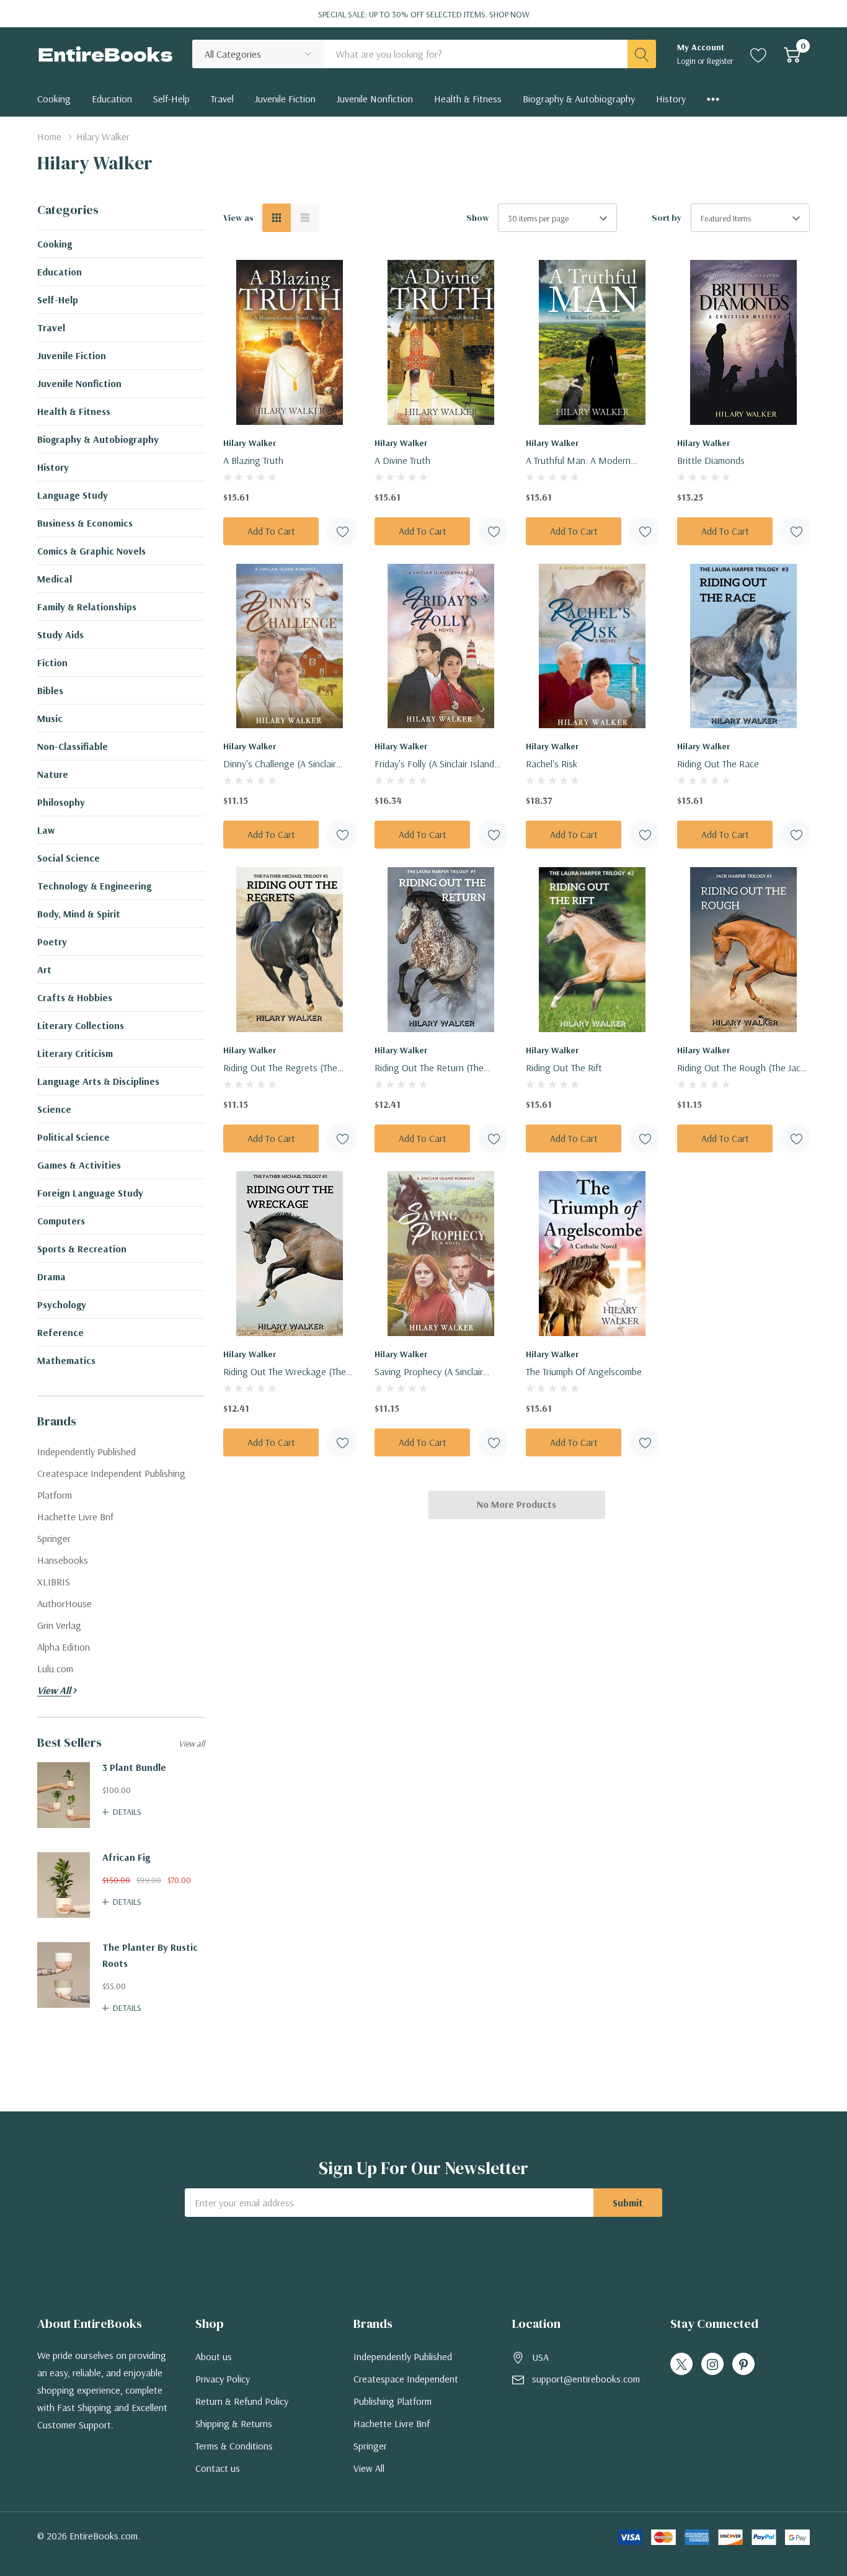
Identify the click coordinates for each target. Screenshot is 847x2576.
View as (238, 218)
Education (60, 272)
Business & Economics (85, 523)
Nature (53, 774)
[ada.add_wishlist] (342, 531)
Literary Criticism (75, 1053)
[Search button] (642, 54)
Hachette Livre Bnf (392, 2423)
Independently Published (403, 2356)
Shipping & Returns (234, 2423)
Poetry (52, 942)
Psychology (62, 1304)
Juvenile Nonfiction (79, 383)
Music (50, 718)
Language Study (73, 495)
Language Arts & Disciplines (98, 1081)
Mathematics (66, 1360)
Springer (370, 2446)
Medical (55, 579)
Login (687, 61)
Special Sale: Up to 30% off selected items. (424, 14)
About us (214, 2356)
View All (369, 2468)
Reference (60, 1332)
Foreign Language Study (90, 1193)
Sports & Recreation (82, 1249)
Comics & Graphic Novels (91, 551)
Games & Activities (79, 1165)
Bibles (50, 690)
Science (54, 1109)
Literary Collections (81, 1025)
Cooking (55, 244)
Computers (61, 1221)
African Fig (126, 1857)
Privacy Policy (223, 2379)
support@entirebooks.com (586, 2379)
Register (720, 61)
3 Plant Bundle (134, 1767)
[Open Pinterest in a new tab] (743, 2364)
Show (478, 218)
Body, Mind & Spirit (79, 914)
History (53, 467)
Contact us (218, 2468)
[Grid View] (277, 218)
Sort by (667, 218)
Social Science (69, 858)
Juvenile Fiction (72, 355)
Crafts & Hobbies (75, 997)
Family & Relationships (87, 607)
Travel (51, 328)
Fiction (52, 662)
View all (192, 1744)
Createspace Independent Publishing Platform (406, 2390)
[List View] (305, 218)
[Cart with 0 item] (792, 54)
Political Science (73, 1137)
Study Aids (60, 635)
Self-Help (58, 300)
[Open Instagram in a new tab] (712, 2364)
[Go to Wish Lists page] (759, 54)
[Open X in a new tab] (681, 2364)
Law (46, 830)
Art (44, 969)
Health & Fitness (74, 411)
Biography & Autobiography (98, 439)
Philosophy (61, 802)
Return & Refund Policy (242, 2401)
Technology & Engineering (94, 886)
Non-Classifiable (73, 746)
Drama (51, 1277)
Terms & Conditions (234, 2446)
